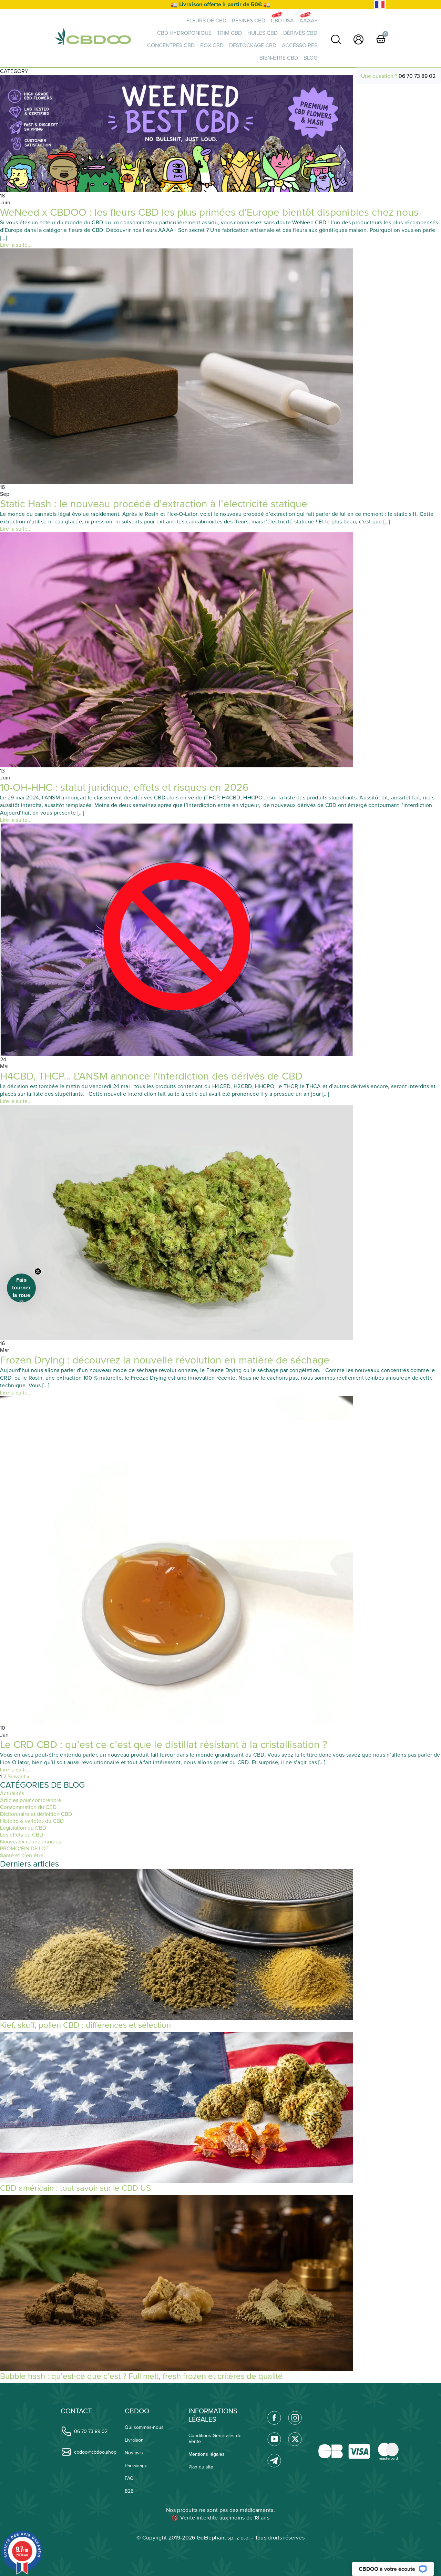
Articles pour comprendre (31, 1800)
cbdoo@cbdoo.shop (95, 2452)
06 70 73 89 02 (417, 76)
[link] (336, 39)
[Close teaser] (38, 1271)
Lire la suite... (16, 245)
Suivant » (18, 1777)
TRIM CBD (229, 33)
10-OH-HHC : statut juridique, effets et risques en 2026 (124, 788)
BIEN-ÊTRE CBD (279, 58)
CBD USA (282, 21)
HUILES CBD (263, 33)
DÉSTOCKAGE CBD (253, 45)
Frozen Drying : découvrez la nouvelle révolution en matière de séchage (165, 1360)
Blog (310, 58)
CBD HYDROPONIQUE (184, 33)
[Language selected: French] (380, 5)
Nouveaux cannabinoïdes (30, 1842)
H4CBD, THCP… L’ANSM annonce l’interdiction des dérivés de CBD (151, 1076)
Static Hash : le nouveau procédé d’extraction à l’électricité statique (154, 504)
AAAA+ (308, 21)
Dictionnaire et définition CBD (36, 1814)
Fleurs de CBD (206, 21)
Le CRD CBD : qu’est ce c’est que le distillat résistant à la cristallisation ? (164, 1745)
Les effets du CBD (22, 1835)
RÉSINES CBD (249, 21)
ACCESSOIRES (300, 45)
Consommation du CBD (28, 1807)
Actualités (12, 1793)
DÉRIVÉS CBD (300, 33)
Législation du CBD (23, 1828)
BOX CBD (212, 45)
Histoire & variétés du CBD (32, 1821)
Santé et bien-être (22, 1856)
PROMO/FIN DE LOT (24, 1849)
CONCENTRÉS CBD (171, 45)
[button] (21, 1288)
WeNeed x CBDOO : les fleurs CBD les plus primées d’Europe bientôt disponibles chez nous (209, 212)
